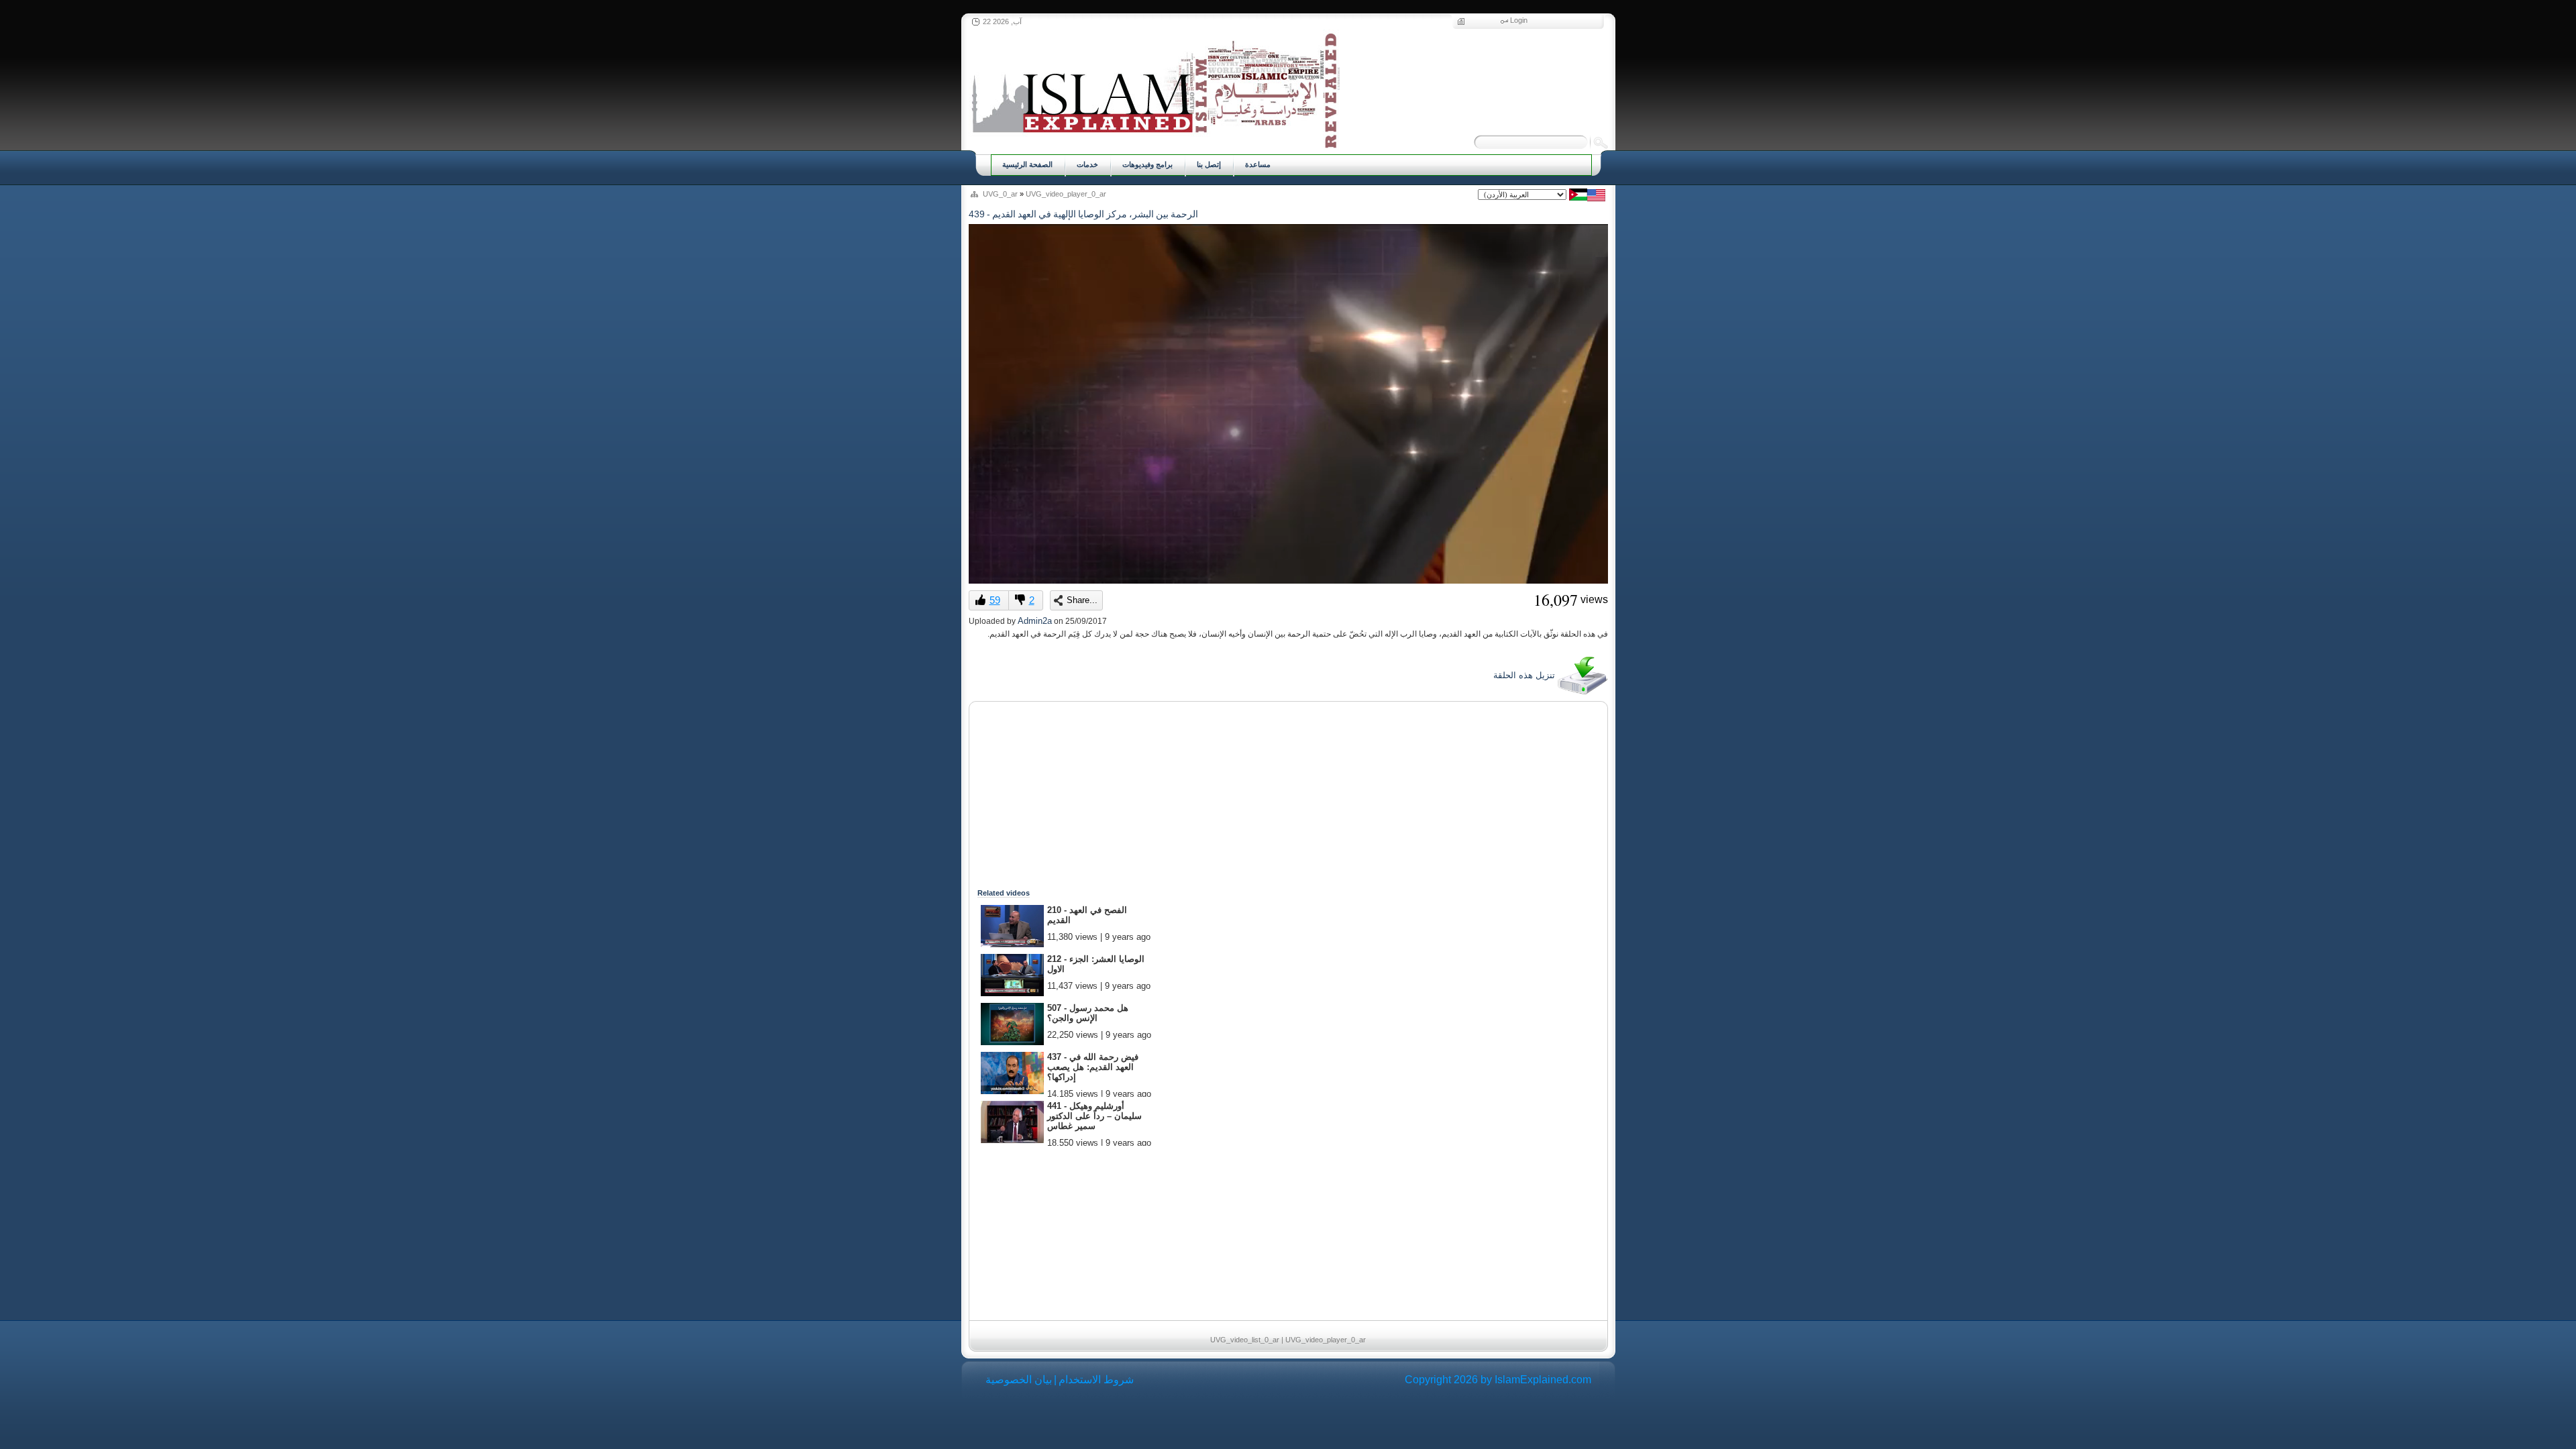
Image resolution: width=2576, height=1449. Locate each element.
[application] (1288, 404)
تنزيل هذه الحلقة (1525, 675)
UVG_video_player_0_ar (1066, 194)
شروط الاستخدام (1096, 1380)
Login (1519, 20)
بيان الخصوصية (1019, 1380)
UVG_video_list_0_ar (1245, 1340)
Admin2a (1035, 621)
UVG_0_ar (1000, 194)
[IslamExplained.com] (1154, 89)
